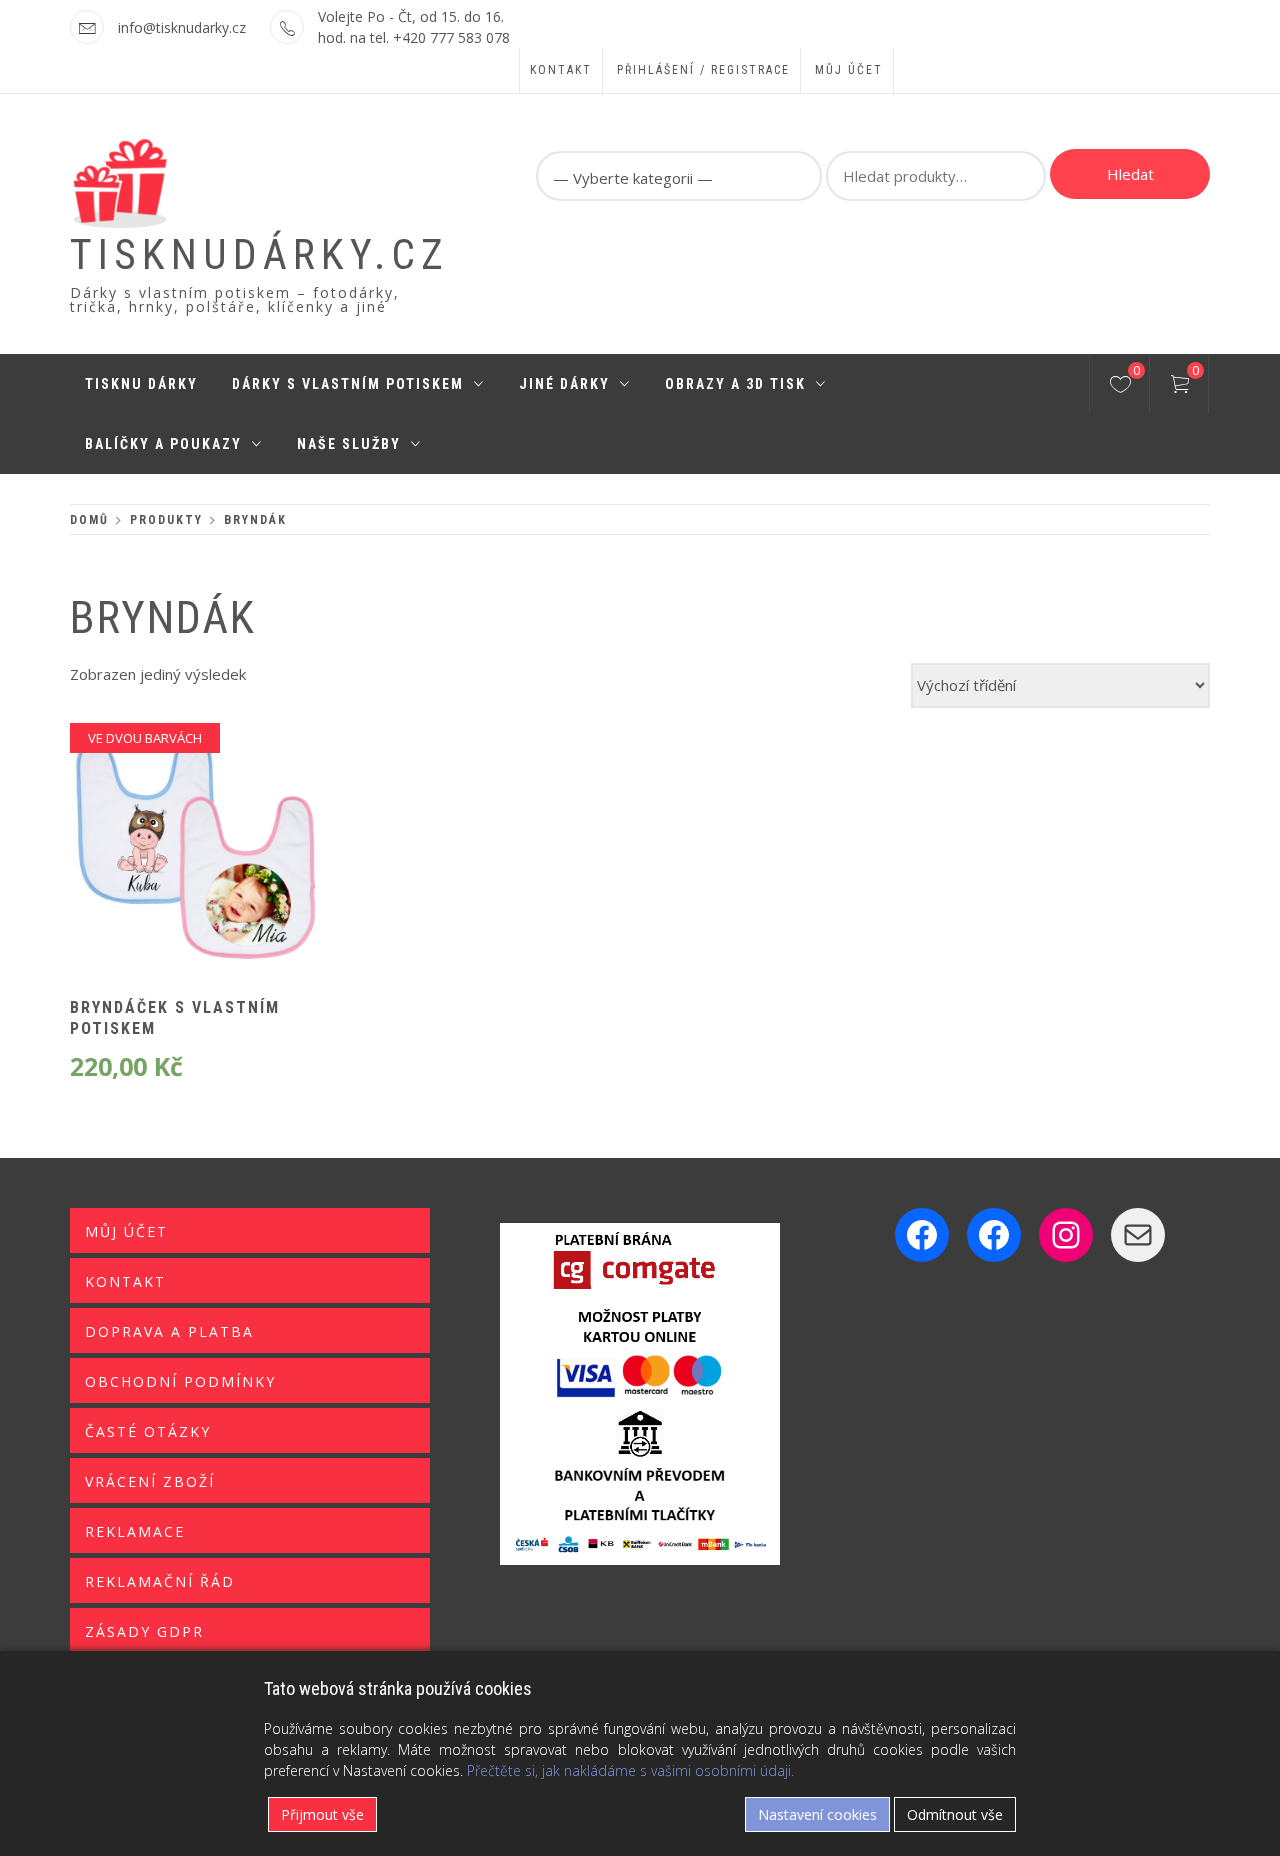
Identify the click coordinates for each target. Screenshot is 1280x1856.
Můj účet (849, 70)
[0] (1120, 387)
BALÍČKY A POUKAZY (163, 444)
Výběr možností (162, 862)
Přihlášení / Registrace (703, 70)
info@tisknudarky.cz (182, 27)
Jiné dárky (564, 384)
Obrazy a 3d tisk (735, 384)
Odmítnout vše (955, 1814)
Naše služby (349, 444)
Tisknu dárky (141, 384)
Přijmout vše (322, 1814)
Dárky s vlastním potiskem (348, 384)
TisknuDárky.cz (259, 254)
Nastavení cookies (817, 1814)
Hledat (1130, 174)
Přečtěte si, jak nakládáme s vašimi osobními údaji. (630, 1770)
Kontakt (561, 70)
